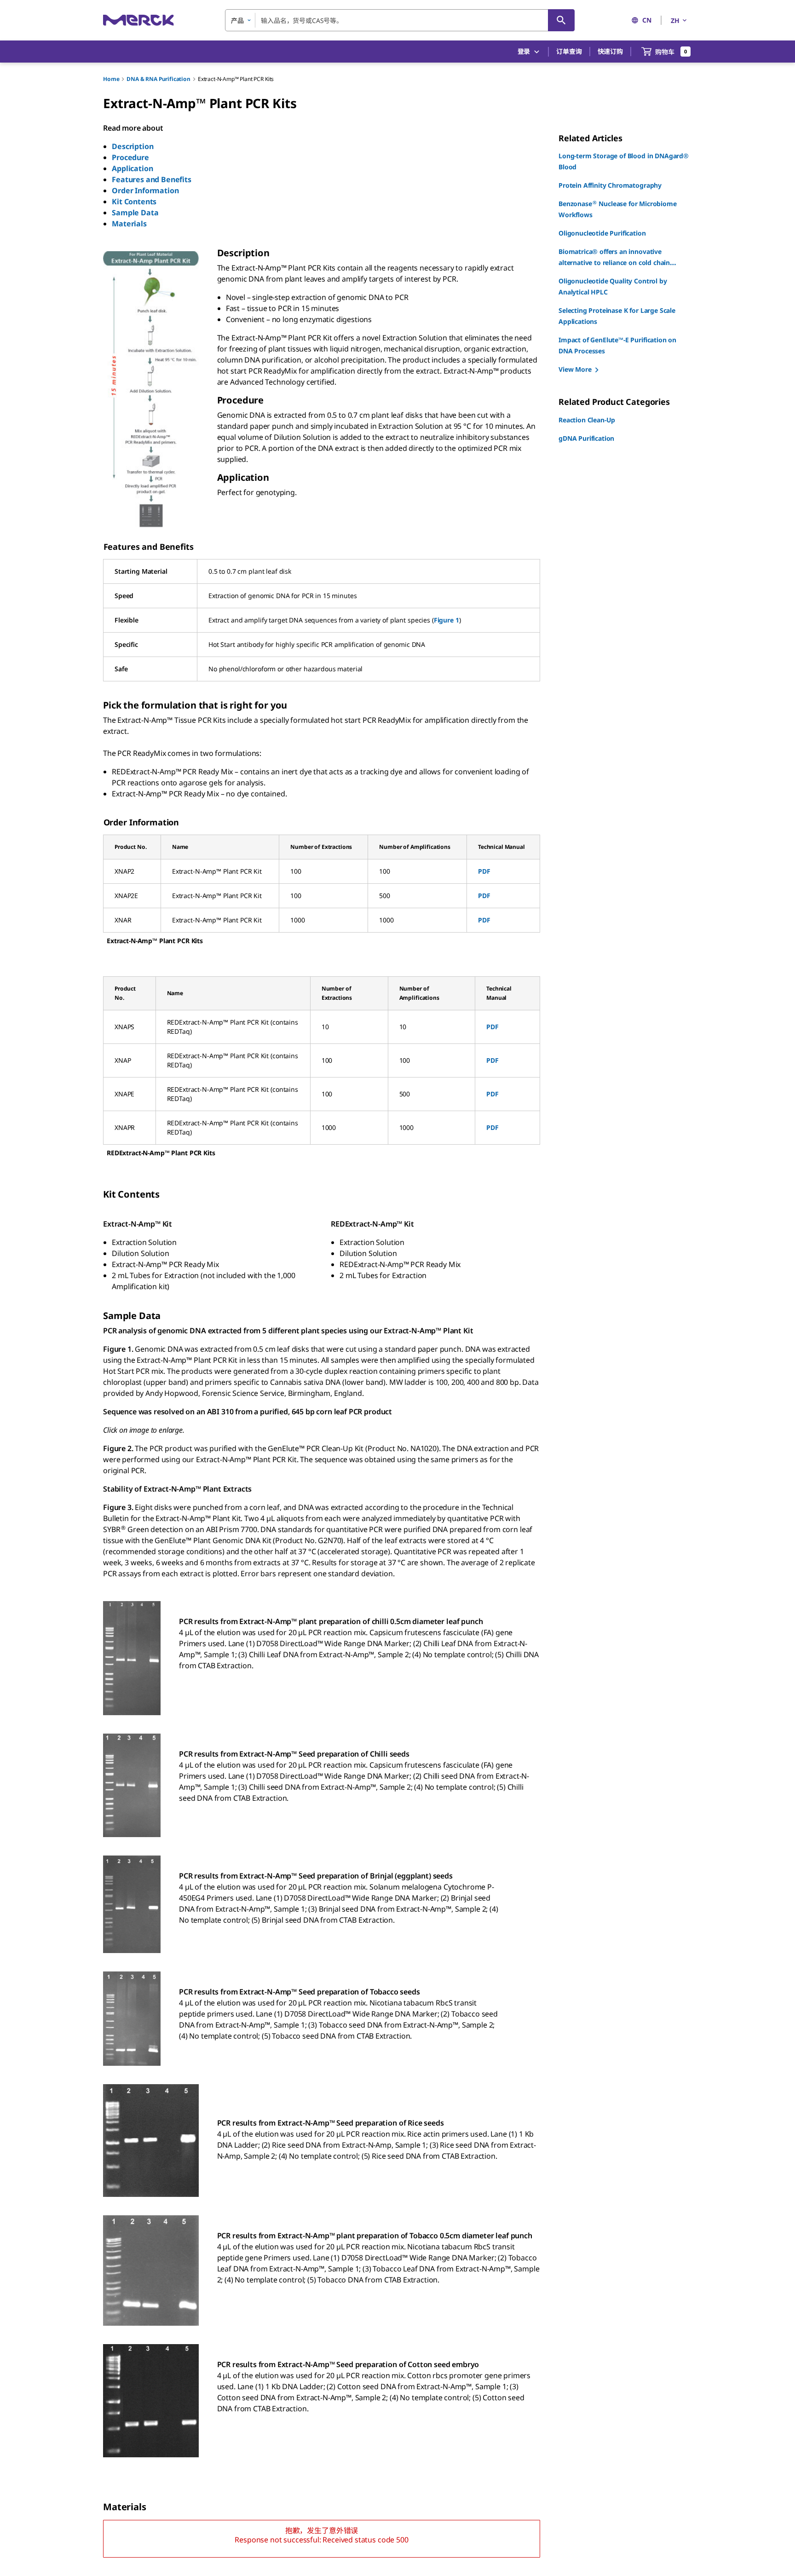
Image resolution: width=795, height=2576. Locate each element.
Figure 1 (446, 620)
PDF (484, 871)
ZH (675, 20)
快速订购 (610, 51)
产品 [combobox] (237, 20)
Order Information (145, 190)
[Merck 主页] (138, 20)
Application (132, 168)
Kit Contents (134, 202)
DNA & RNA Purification (158, 79)
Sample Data (135, 213)
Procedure (130, 157)
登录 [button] (524, 51)
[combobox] (400, 20)
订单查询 (569, 51)
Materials (129, 224)
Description (132, 146)
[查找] (561, 20)
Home (111, 79)
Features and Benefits (152, 179)
